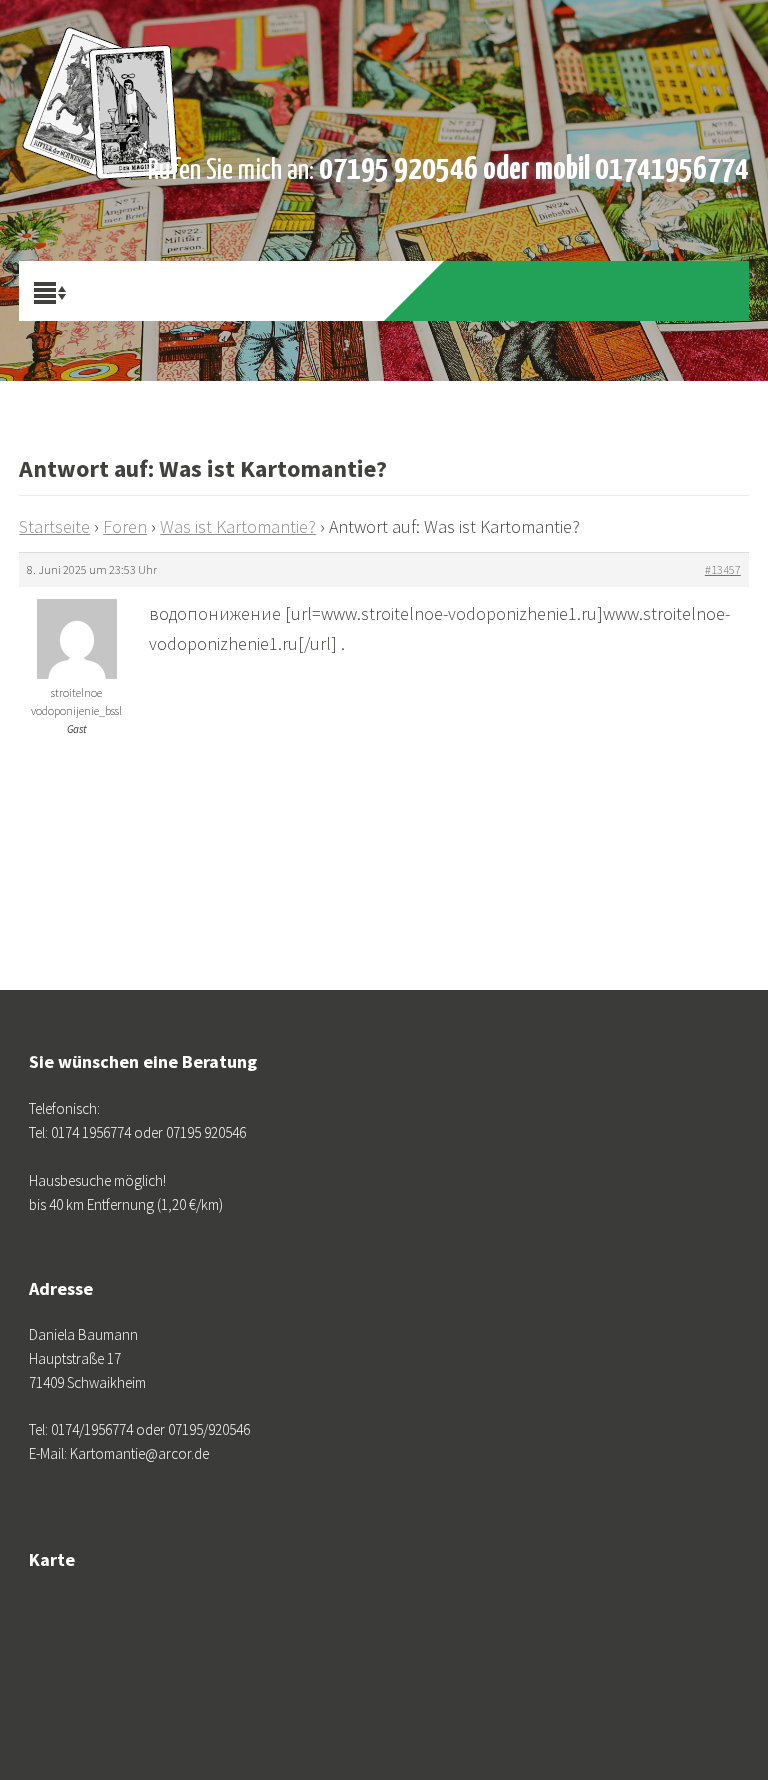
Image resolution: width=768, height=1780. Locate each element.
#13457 (723, 569)
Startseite (54, 526)
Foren (125, 526)
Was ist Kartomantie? (238, 526)
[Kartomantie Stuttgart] (101, 50)
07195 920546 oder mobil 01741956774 (534, 170)
